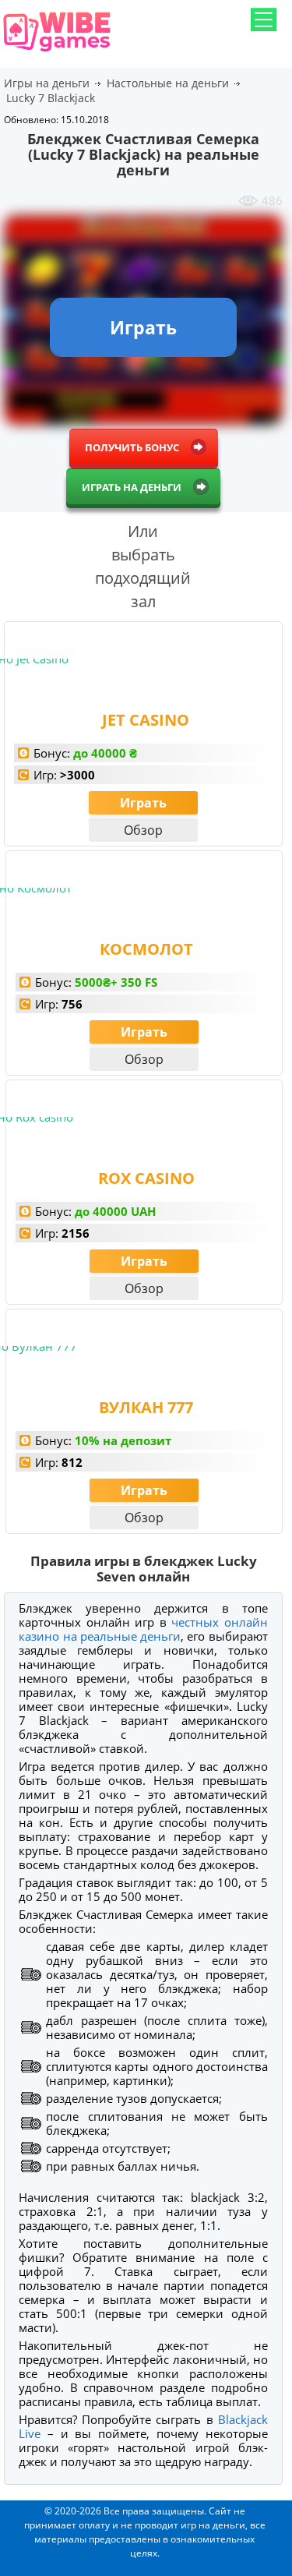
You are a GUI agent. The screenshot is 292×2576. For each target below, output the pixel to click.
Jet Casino (146, 720)
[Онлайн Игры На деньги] (57, 53)
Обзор (143, 830)
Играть (143, 803)
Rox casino (146, 1178)
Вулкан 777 (146, 1407)
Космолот (146, 949)
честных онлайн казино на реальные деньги (143, 1629)
